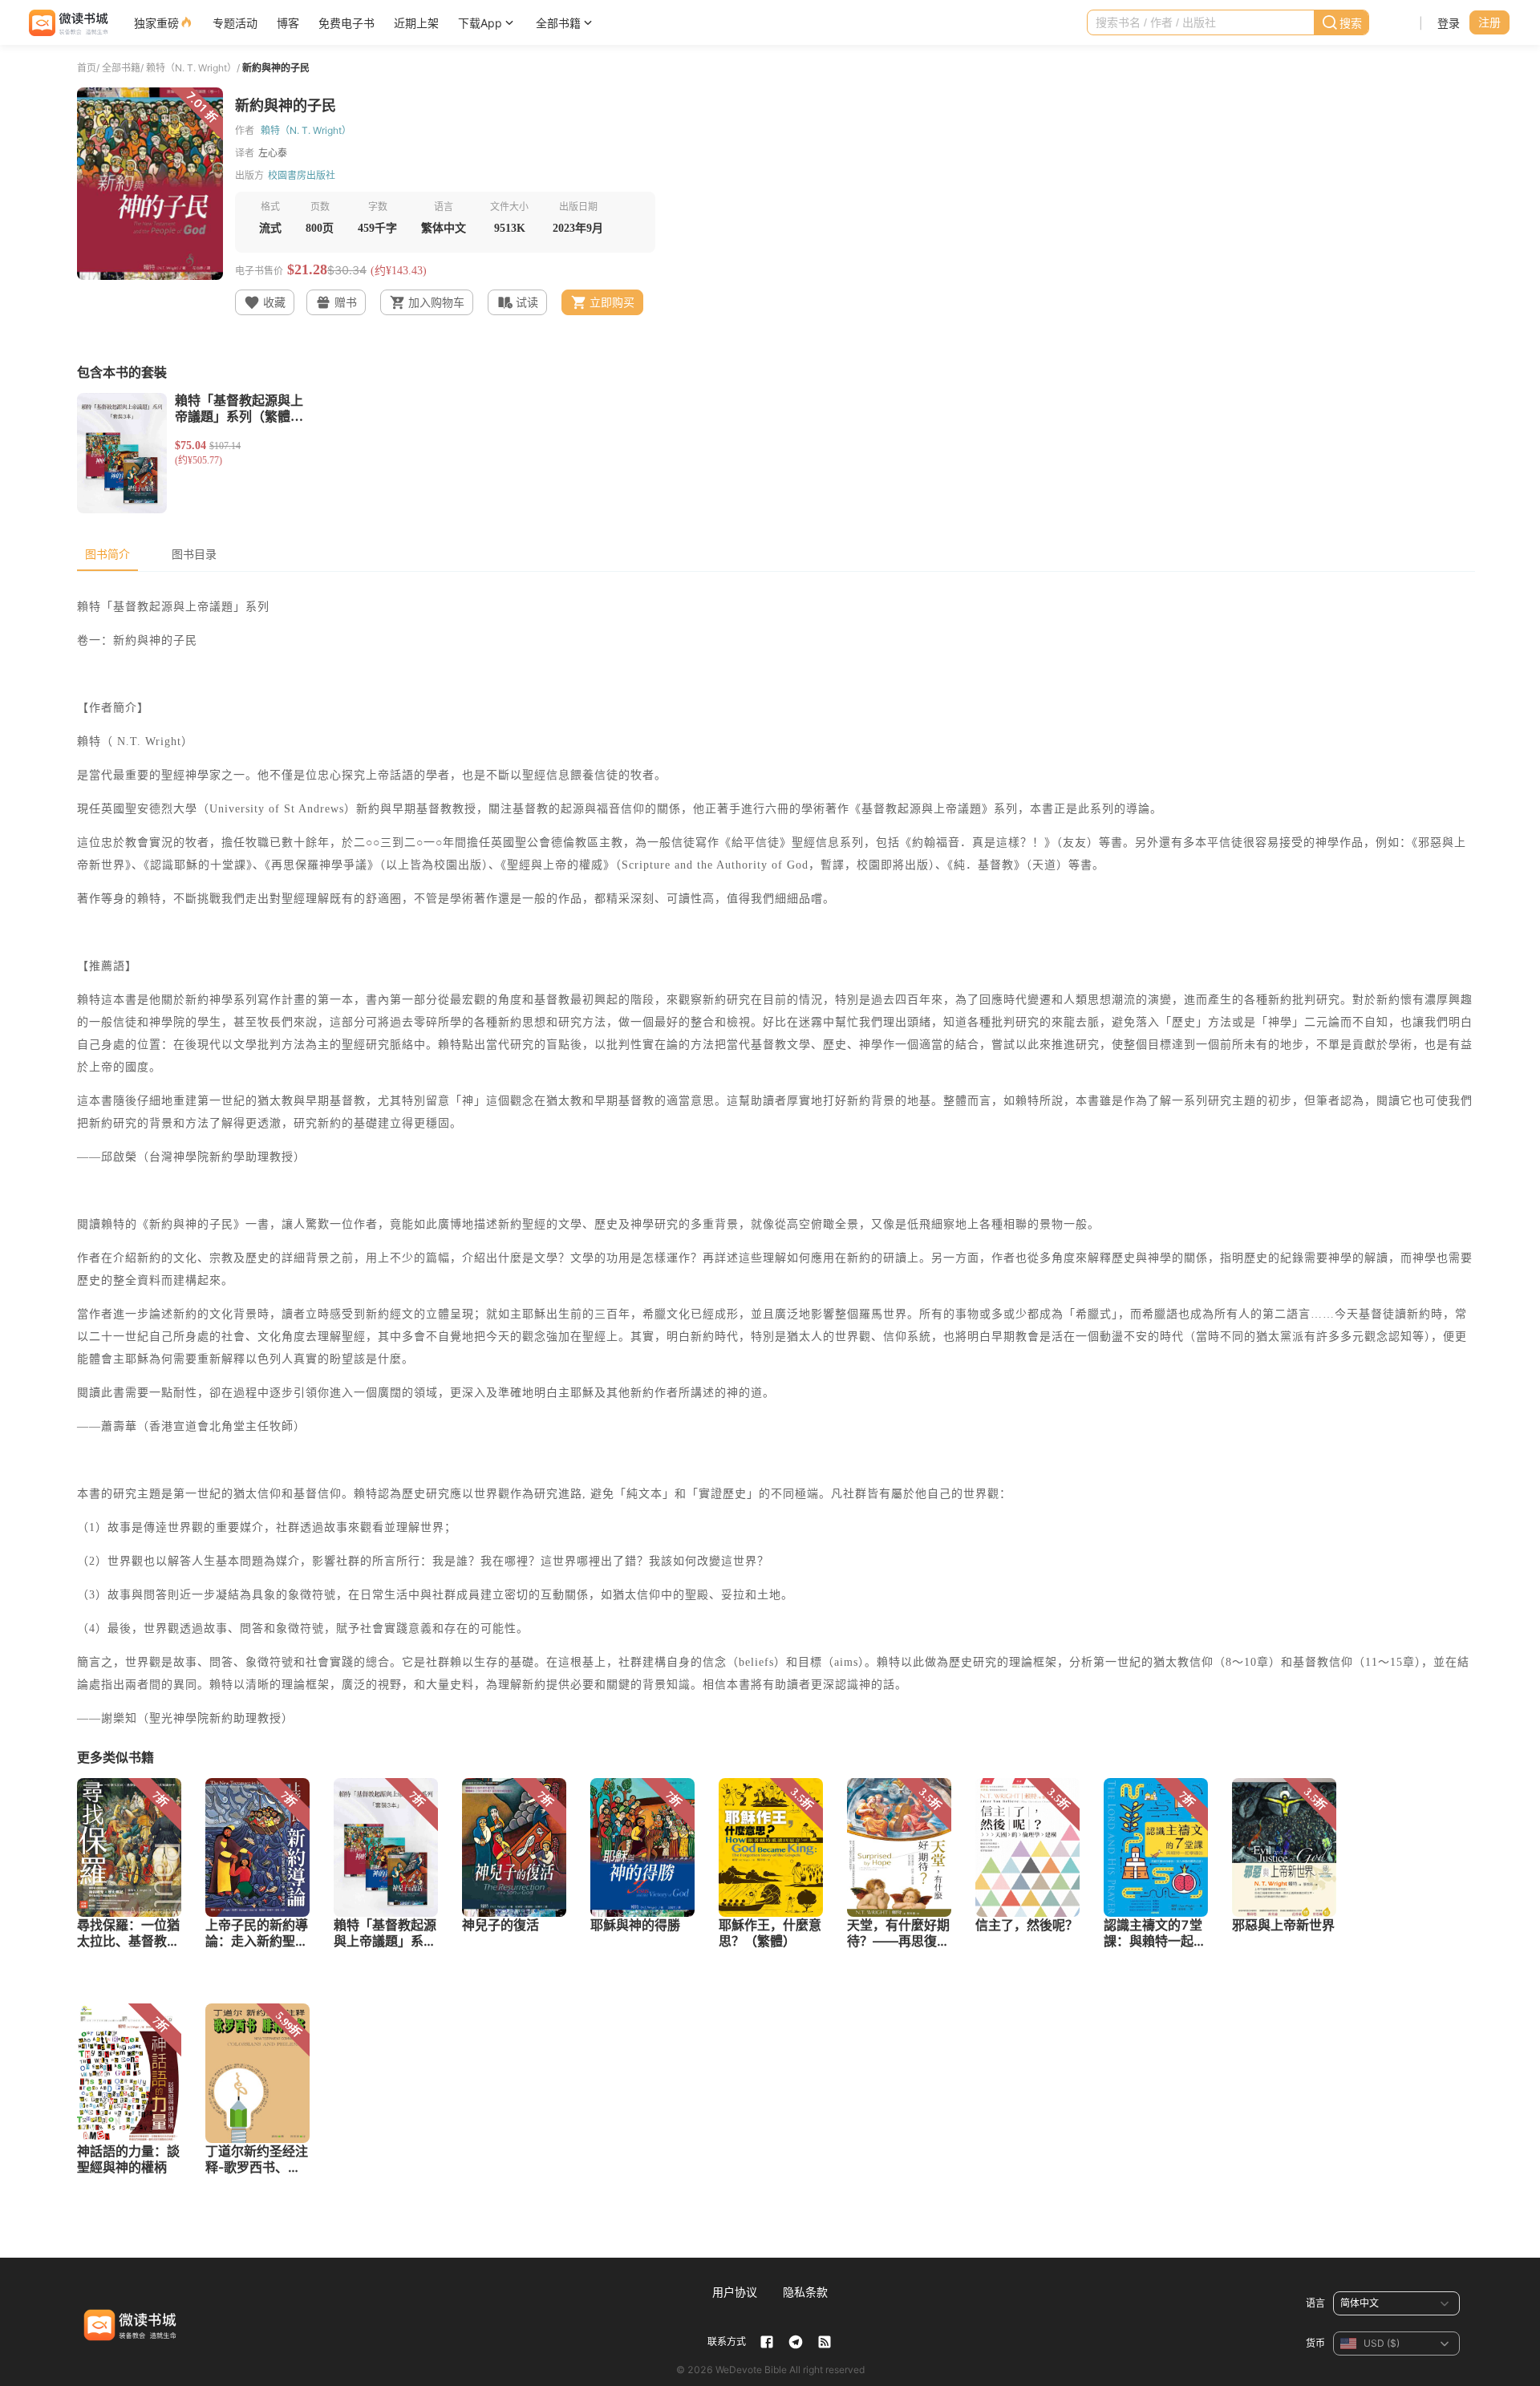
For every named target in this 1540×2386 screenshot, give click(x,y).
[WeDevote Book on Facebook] (767, 2342)
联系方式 (727, 2341)
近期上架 (416, 23)
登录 (1449, 23)
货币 (1315, 2343)
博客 (288, 23)
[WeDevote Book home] (67, 23)
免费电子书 (346, 23)
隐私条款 (805, 2292)
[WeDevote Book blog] (825, 2342)
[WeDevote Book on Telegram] (796, 2342)
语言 (1315, 2303)
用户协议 (735, 2292)
